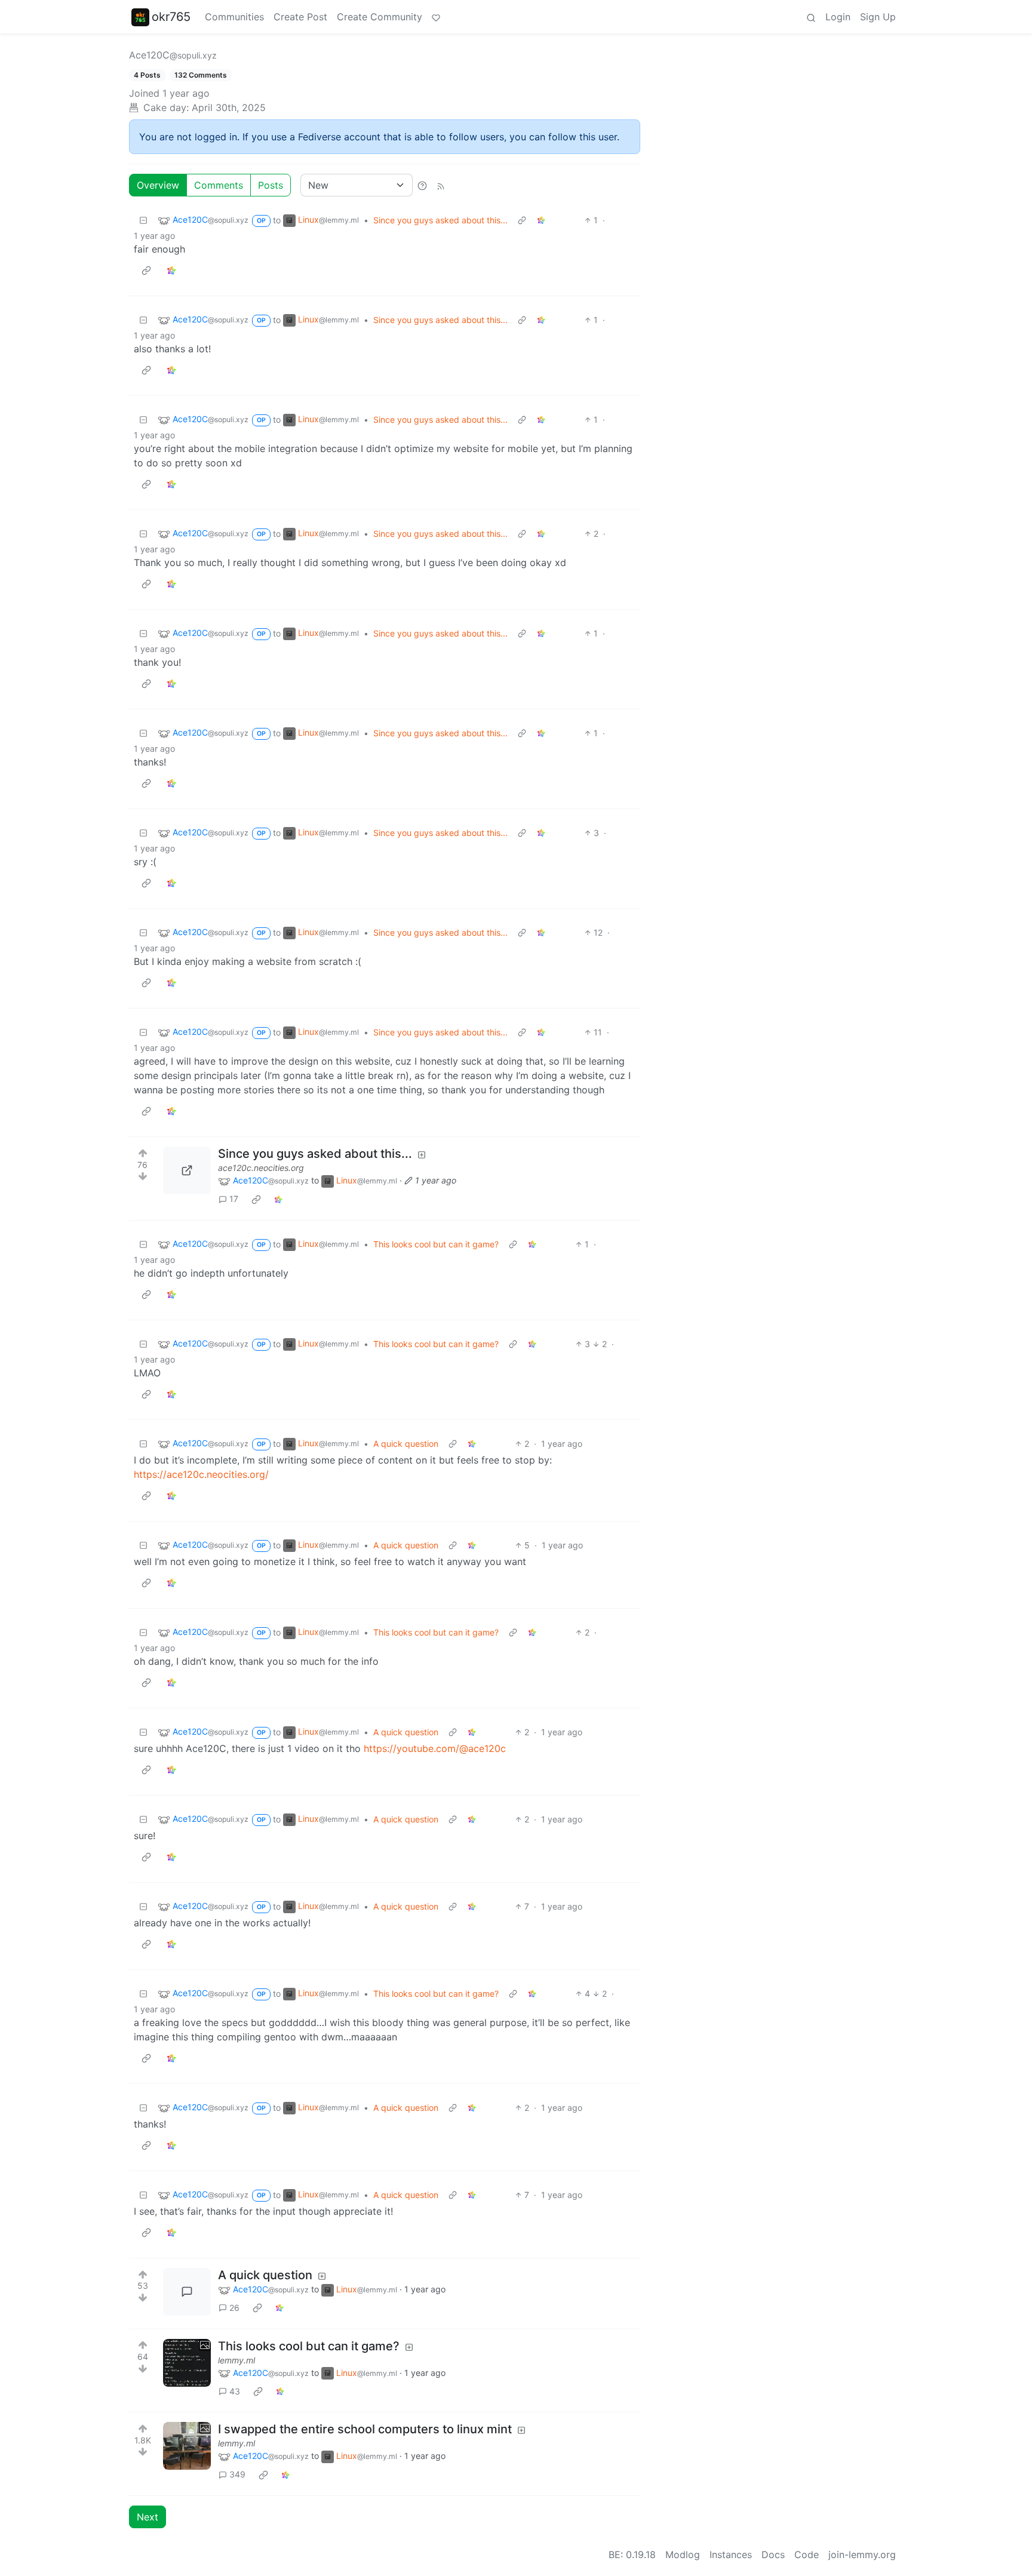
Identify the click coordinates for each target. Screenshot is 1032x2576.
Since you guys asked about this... (440, 220)
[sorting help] (422, 185)
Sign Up (878, 17)
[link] (541, 220)
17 (234, 1199)
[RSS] (441, 185)
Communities (234, 17)
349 (237, 2474)
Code (807, 2555)
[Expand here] (187, 2363)
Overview (158, 185)
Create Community (380, 17)
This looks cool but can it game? (436, 1244)
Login (838, 17)
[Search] (811, 17)
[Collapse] (143, 220)
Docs (773, 2555)
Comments (219, 185)
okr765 (171, 17)
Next (148, 2517)
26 (234, 2308)
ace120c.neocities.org (261, 1168)
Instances (731, 2555)
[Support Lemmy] (436, 17)
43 (235, 2391)
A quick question (406, 1444)
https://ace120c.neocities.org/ (201, 1474)
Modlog (683, 2555)
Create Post (300, 17)
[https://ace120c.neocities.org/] (187, 1170)
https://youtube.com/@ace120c (435, 1748)
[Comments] (187, 2292)
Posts (271, 185)
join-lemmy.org (862, 2555)
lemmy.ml (236, 2360)
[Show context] (522, 220)
